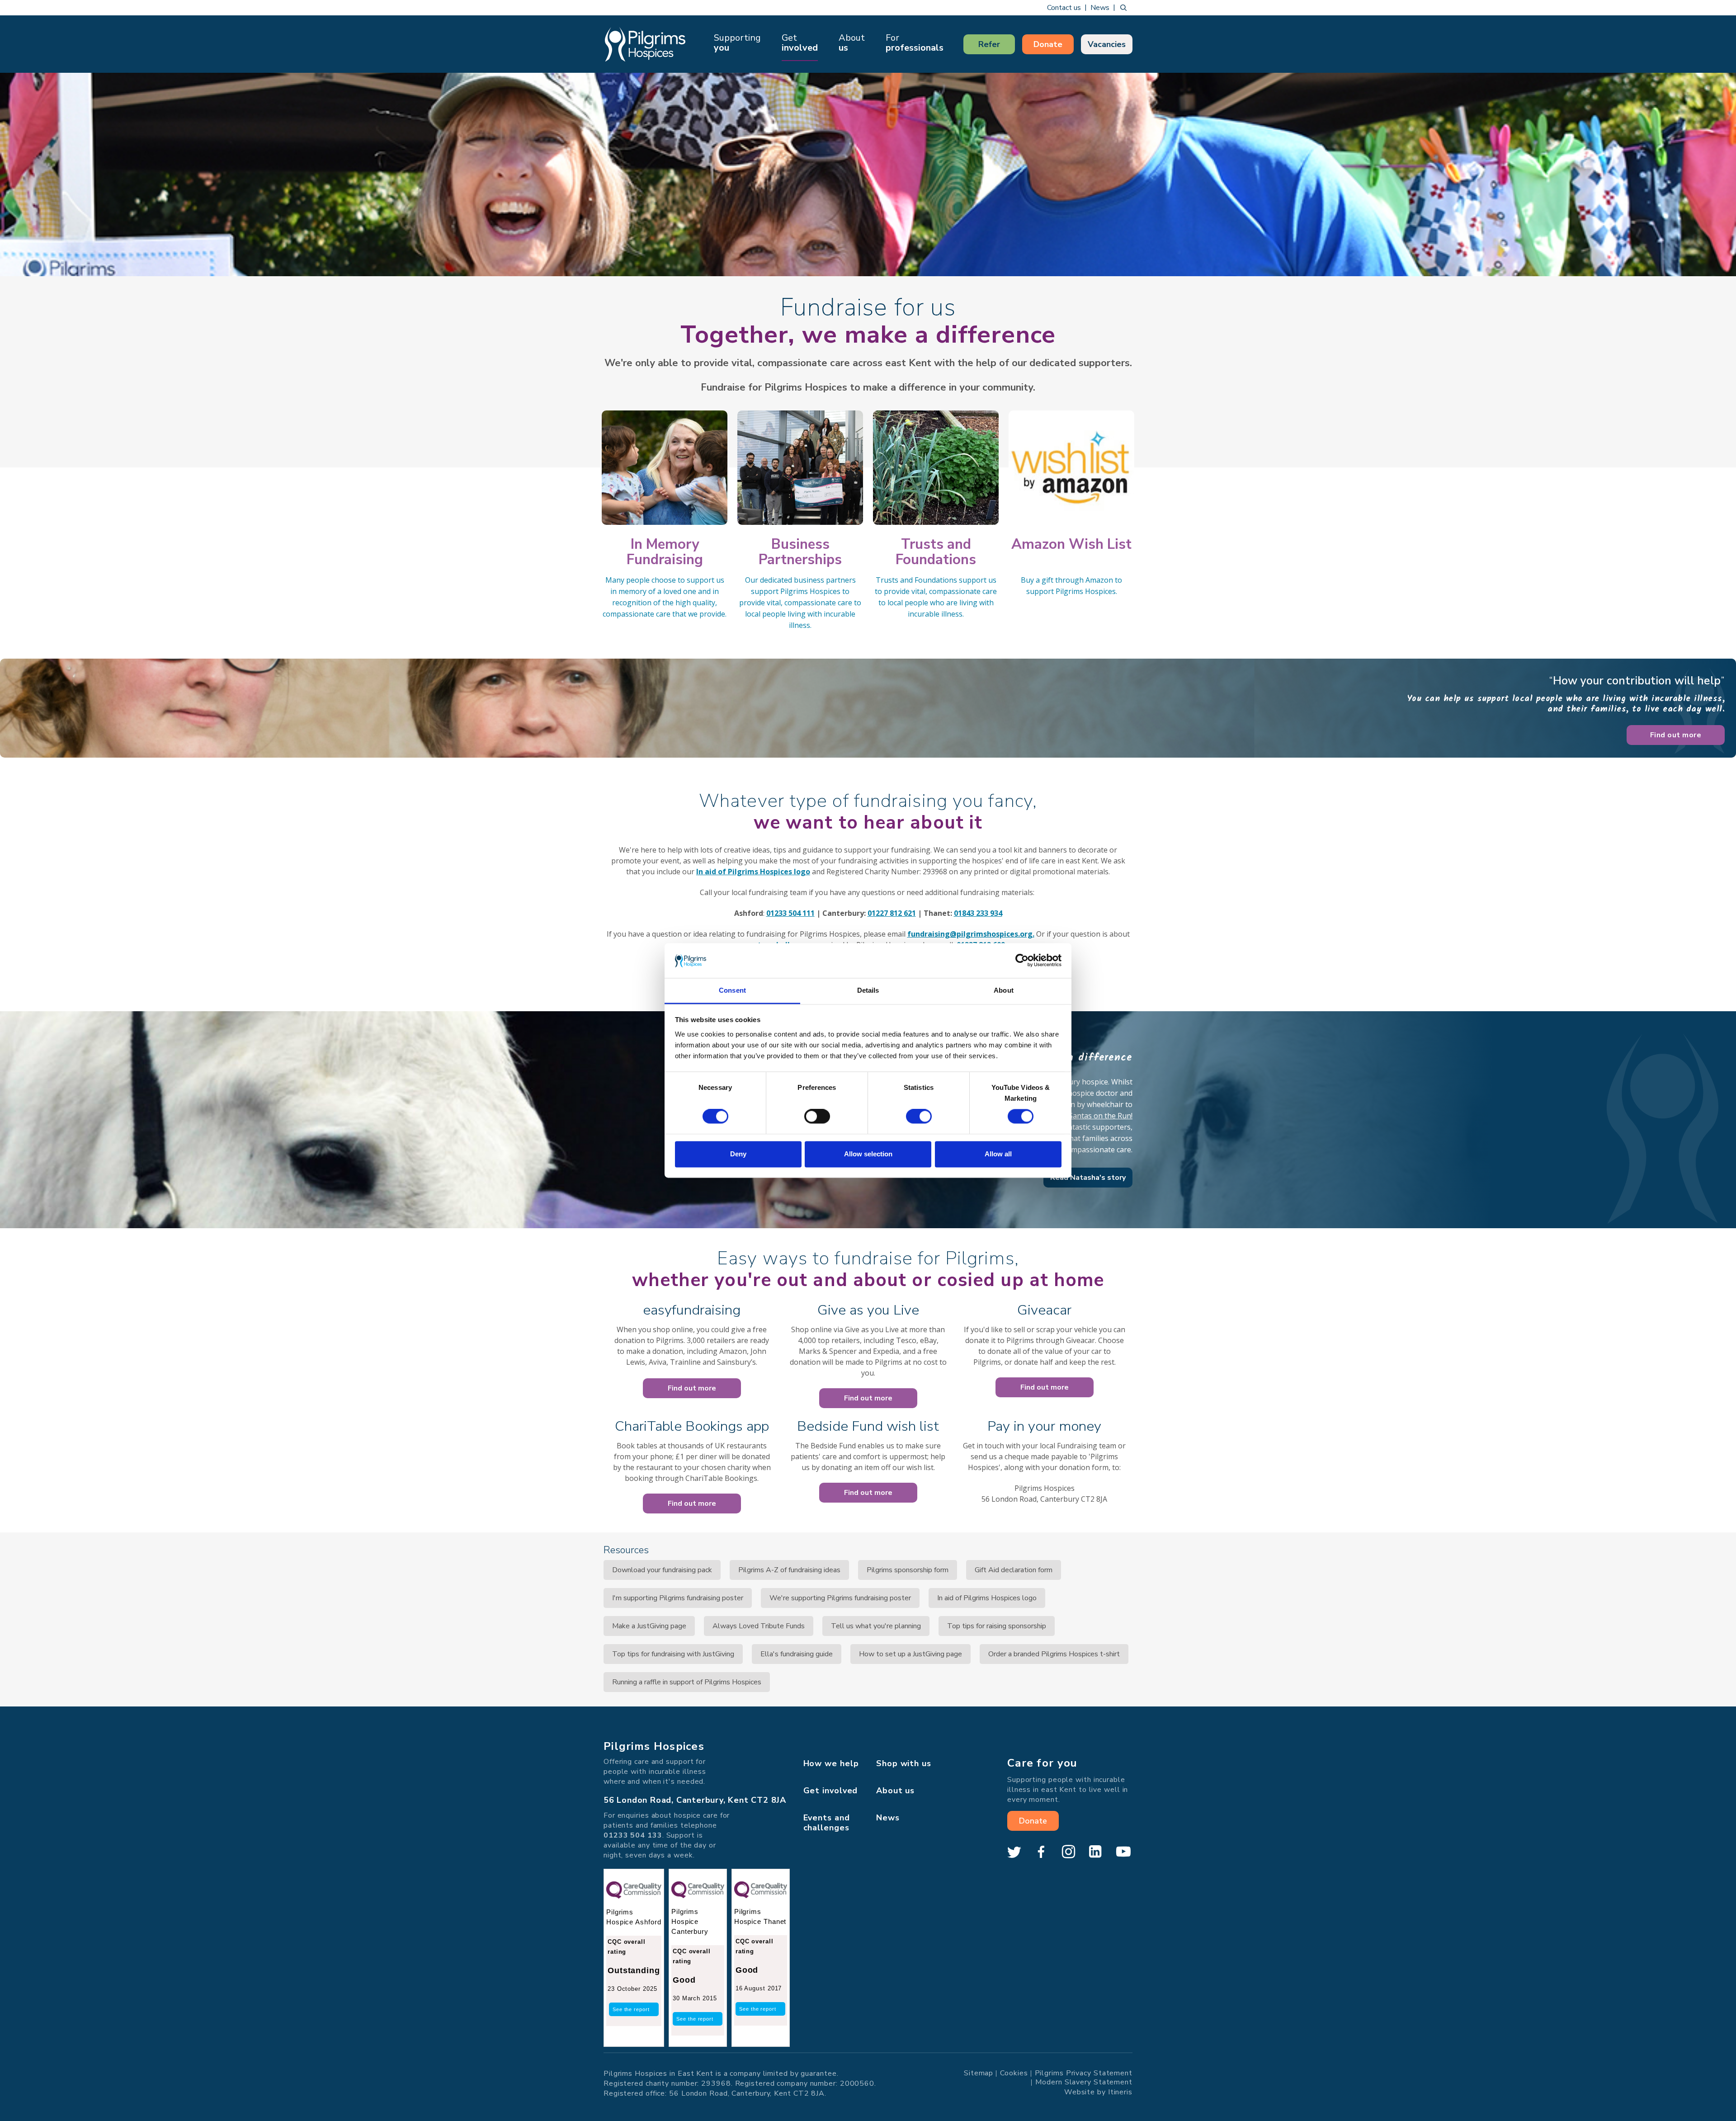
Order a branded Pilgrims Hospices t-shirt (1054, 1654)
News (1100, 8)
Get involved (831, 1791)
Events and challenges (827, 1823)
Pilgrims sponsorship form (908, 1570)
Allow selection (868, 1154)
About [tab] (1004, 990)
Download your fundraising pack (662, 1570)
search (1123, 8)
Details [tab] (868, 990)
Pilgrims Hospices (645, 44)
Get (800, 43)
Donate (1048, 44)
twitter (1014, 1852)
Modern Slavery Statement (1084, 2082)
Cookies (1014, 2073)
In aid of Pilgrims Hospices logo (753, 872)
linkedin (1095, 1852)
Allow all (998, 1154)
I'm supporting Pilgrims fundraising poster (678, 1598)
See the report (631, 2009)
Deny (738, 1154)
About (852, 43)
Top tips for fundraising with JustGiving (673, 1654)
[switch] (817, 1117)
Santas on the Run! (1101, 1116)
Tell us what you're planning (876, 1626)
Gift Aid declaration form (1014, 1570)
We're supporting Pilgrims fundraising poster (840, 1598)
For (915, 43)
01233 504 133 (633, 1835)
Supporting (737, 43)
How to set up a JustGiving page (910, 1654)
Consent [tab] (732, 990)
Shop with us (904, 1763)
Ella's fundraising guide (797, 1654)
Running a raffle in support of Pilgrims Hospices (687, 1682)
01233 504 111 (790, 913)
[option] (868, 174)
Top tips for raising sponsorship (997, 1626)
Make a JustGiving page (649, 1626)
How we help (831, 1763)
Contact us (1064, 8)
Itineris (1120, 2092)
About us (895, 1791)
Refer (989, 44)
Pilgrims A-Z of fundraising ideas (789, 1570)
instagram (1068, 1852)
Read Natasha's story (1088, 1178)
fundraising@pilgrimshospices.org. (971, 934)
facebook (1041, 1852)
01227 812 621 (892, 913)
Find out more (1676, 735)
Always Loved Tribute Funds (759, 1626)
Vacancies (1107, 44)
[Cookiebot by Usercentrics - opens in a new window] (1022, 961)
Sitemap (979, 2073)
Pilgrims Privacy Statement (1084, 2073)
